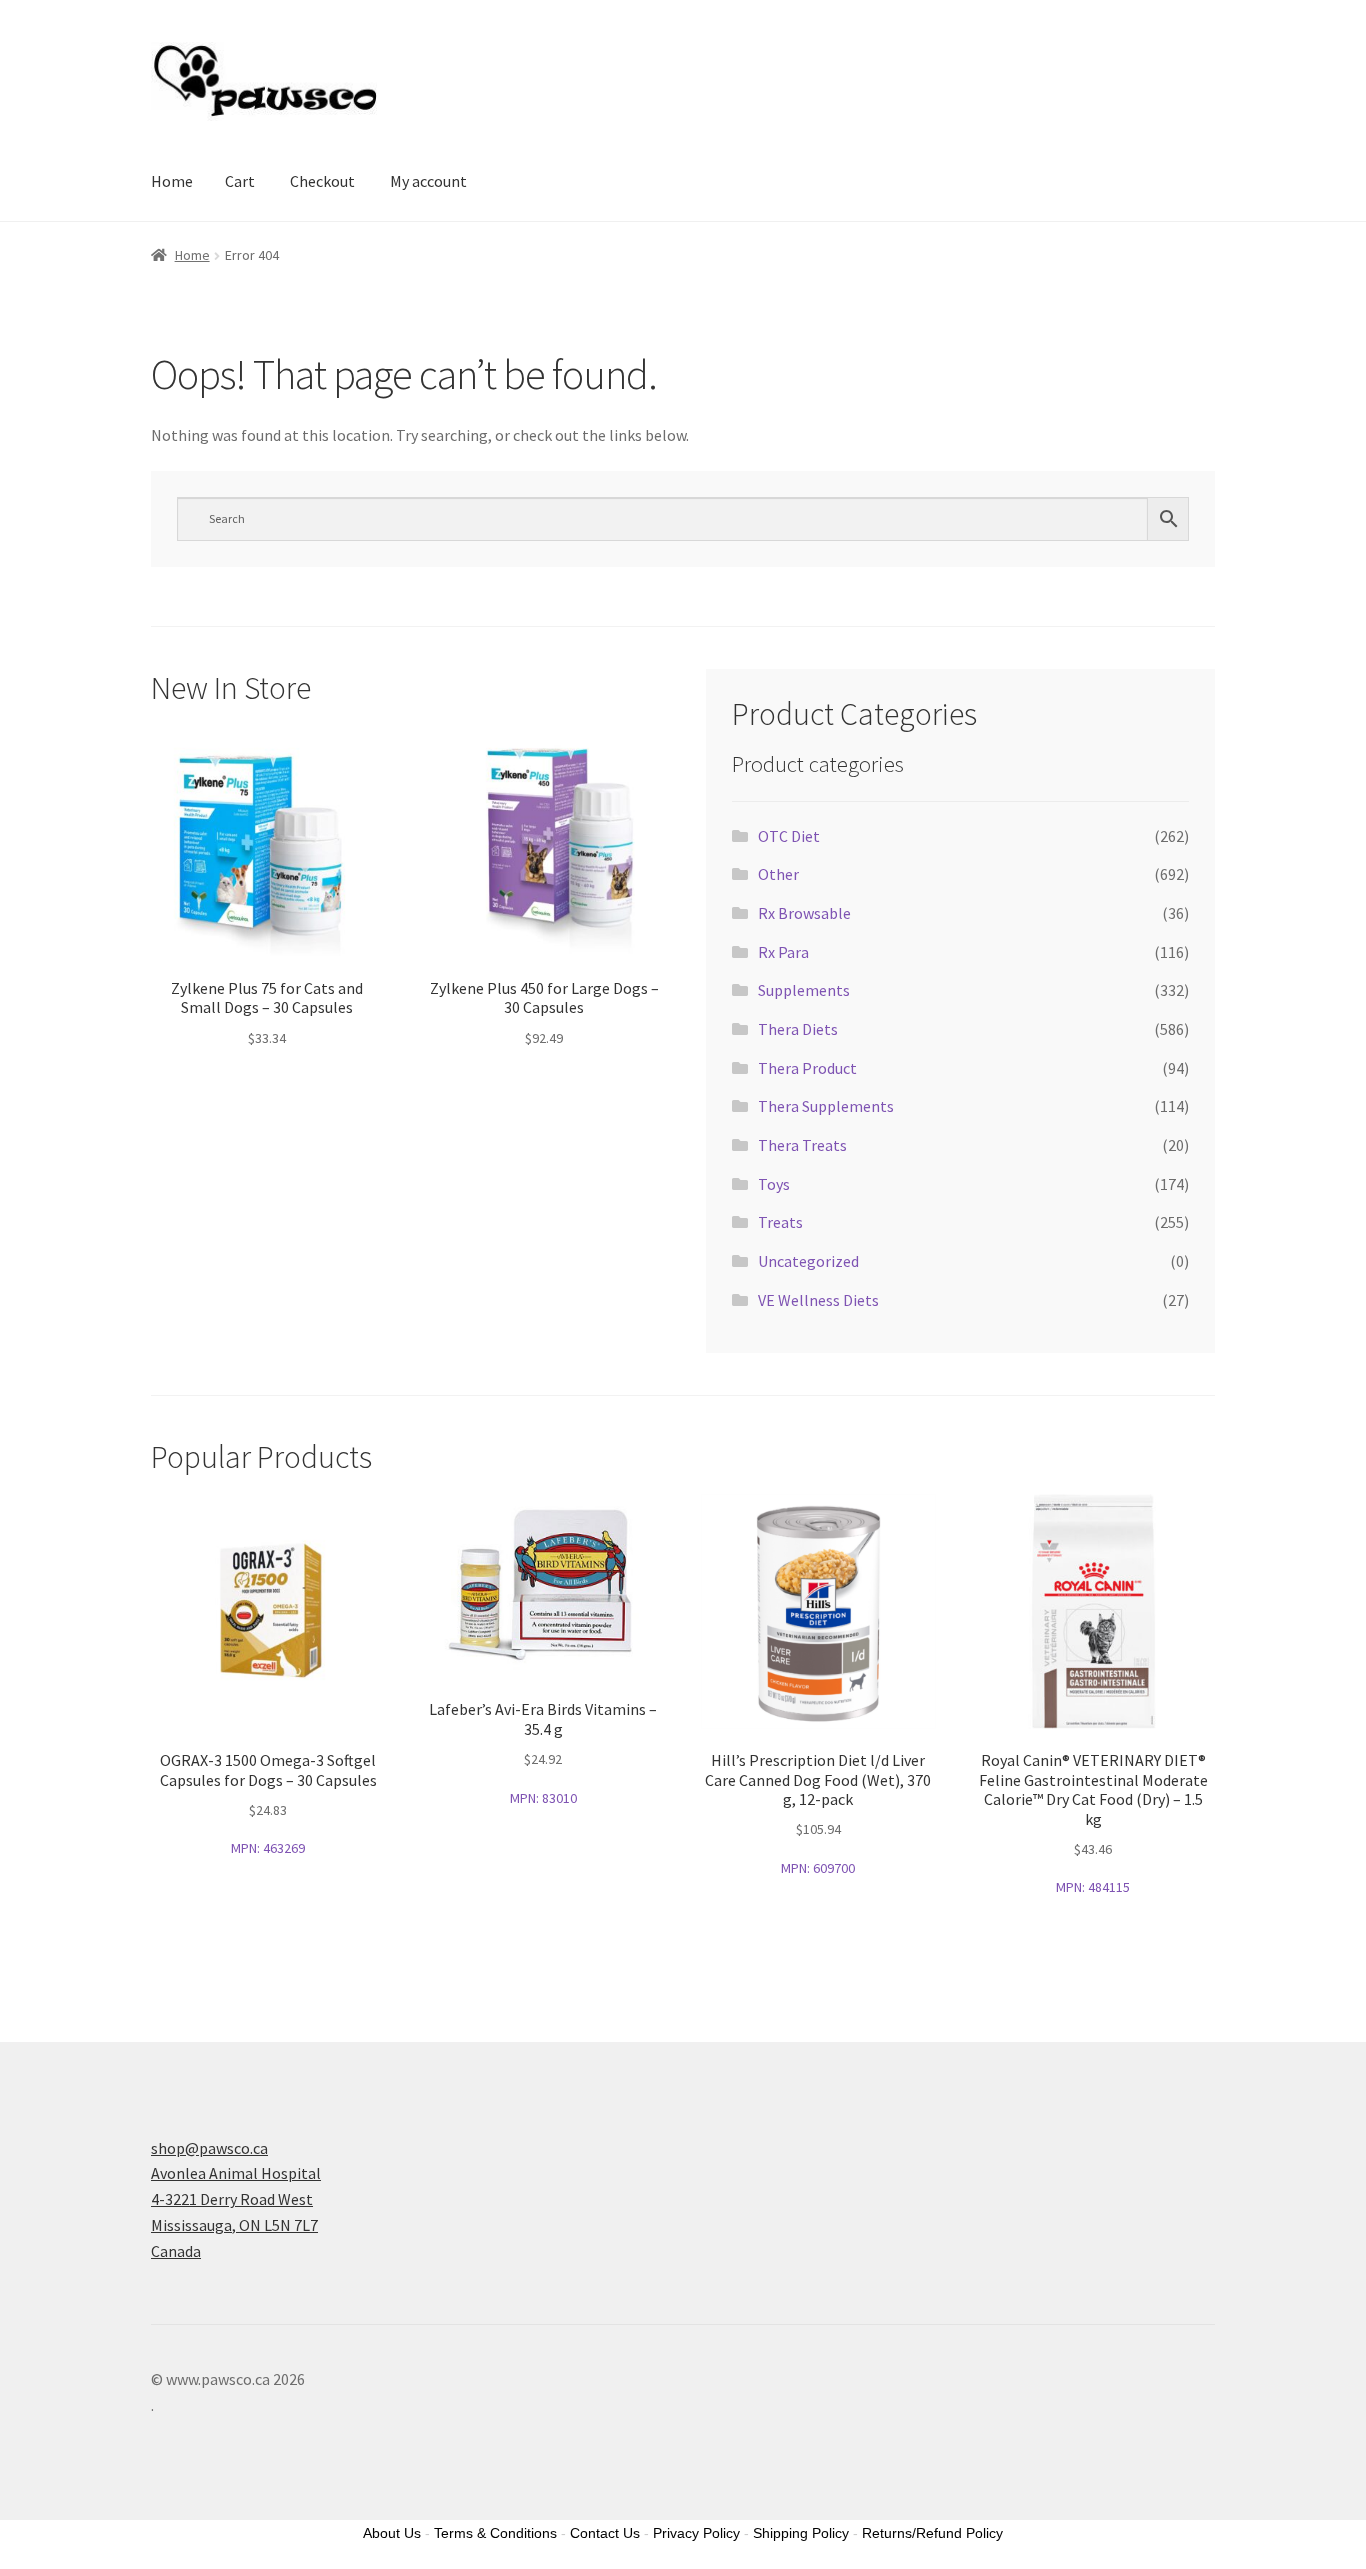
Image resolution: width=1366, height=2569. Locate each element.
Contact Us (605, 2533)
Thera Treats (802, 1145)
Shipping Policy (801, 2533)
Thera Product (807, 1068)
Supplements (804, 990)
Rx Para (783, 952)
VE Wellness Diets (818, 1300)
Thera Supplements (826, 1106)
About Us (392, 2533)
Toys (774, 1184)
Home (172, 181)
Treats (780, 1222)
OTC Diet (789, 836)
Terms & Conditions (495, 2533)
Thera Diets (798, 1029)
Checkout (322, 181)
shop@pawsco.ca (209, 2148)
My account (428, 181)
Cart (240, 181)
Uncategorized (808, 1261)
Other (778, 874)
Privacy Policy (696, 2533)
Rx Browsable (804, 913)
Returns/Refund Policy (932, 2533)
